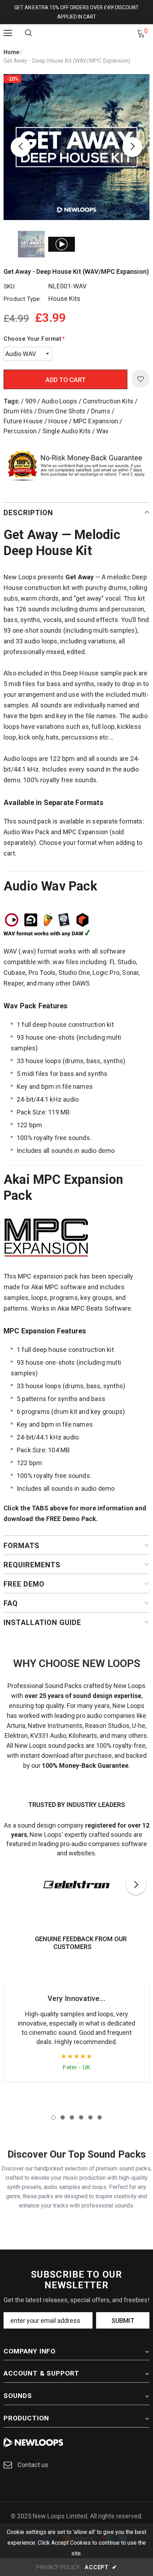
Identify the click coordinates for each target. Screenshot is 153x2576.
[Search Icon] (28, 33)
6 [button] (100, 2117)
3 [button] (72, 2117)
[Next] (132, 147)
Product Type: (22, 299)
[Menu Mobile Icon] (8, 33)
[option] (76, 147)
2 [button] (63, 2117)
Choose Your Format (34, 339)
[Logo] (78, 33)
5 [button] (90, 2117)
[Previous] (21, 147)
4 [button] (81, 2117)
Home (11, 52)
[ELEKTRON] (76, 1885)
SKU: (10, 286)
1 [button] (53, 2117)
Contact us (33, 2465)
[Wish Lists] (141, 379)
